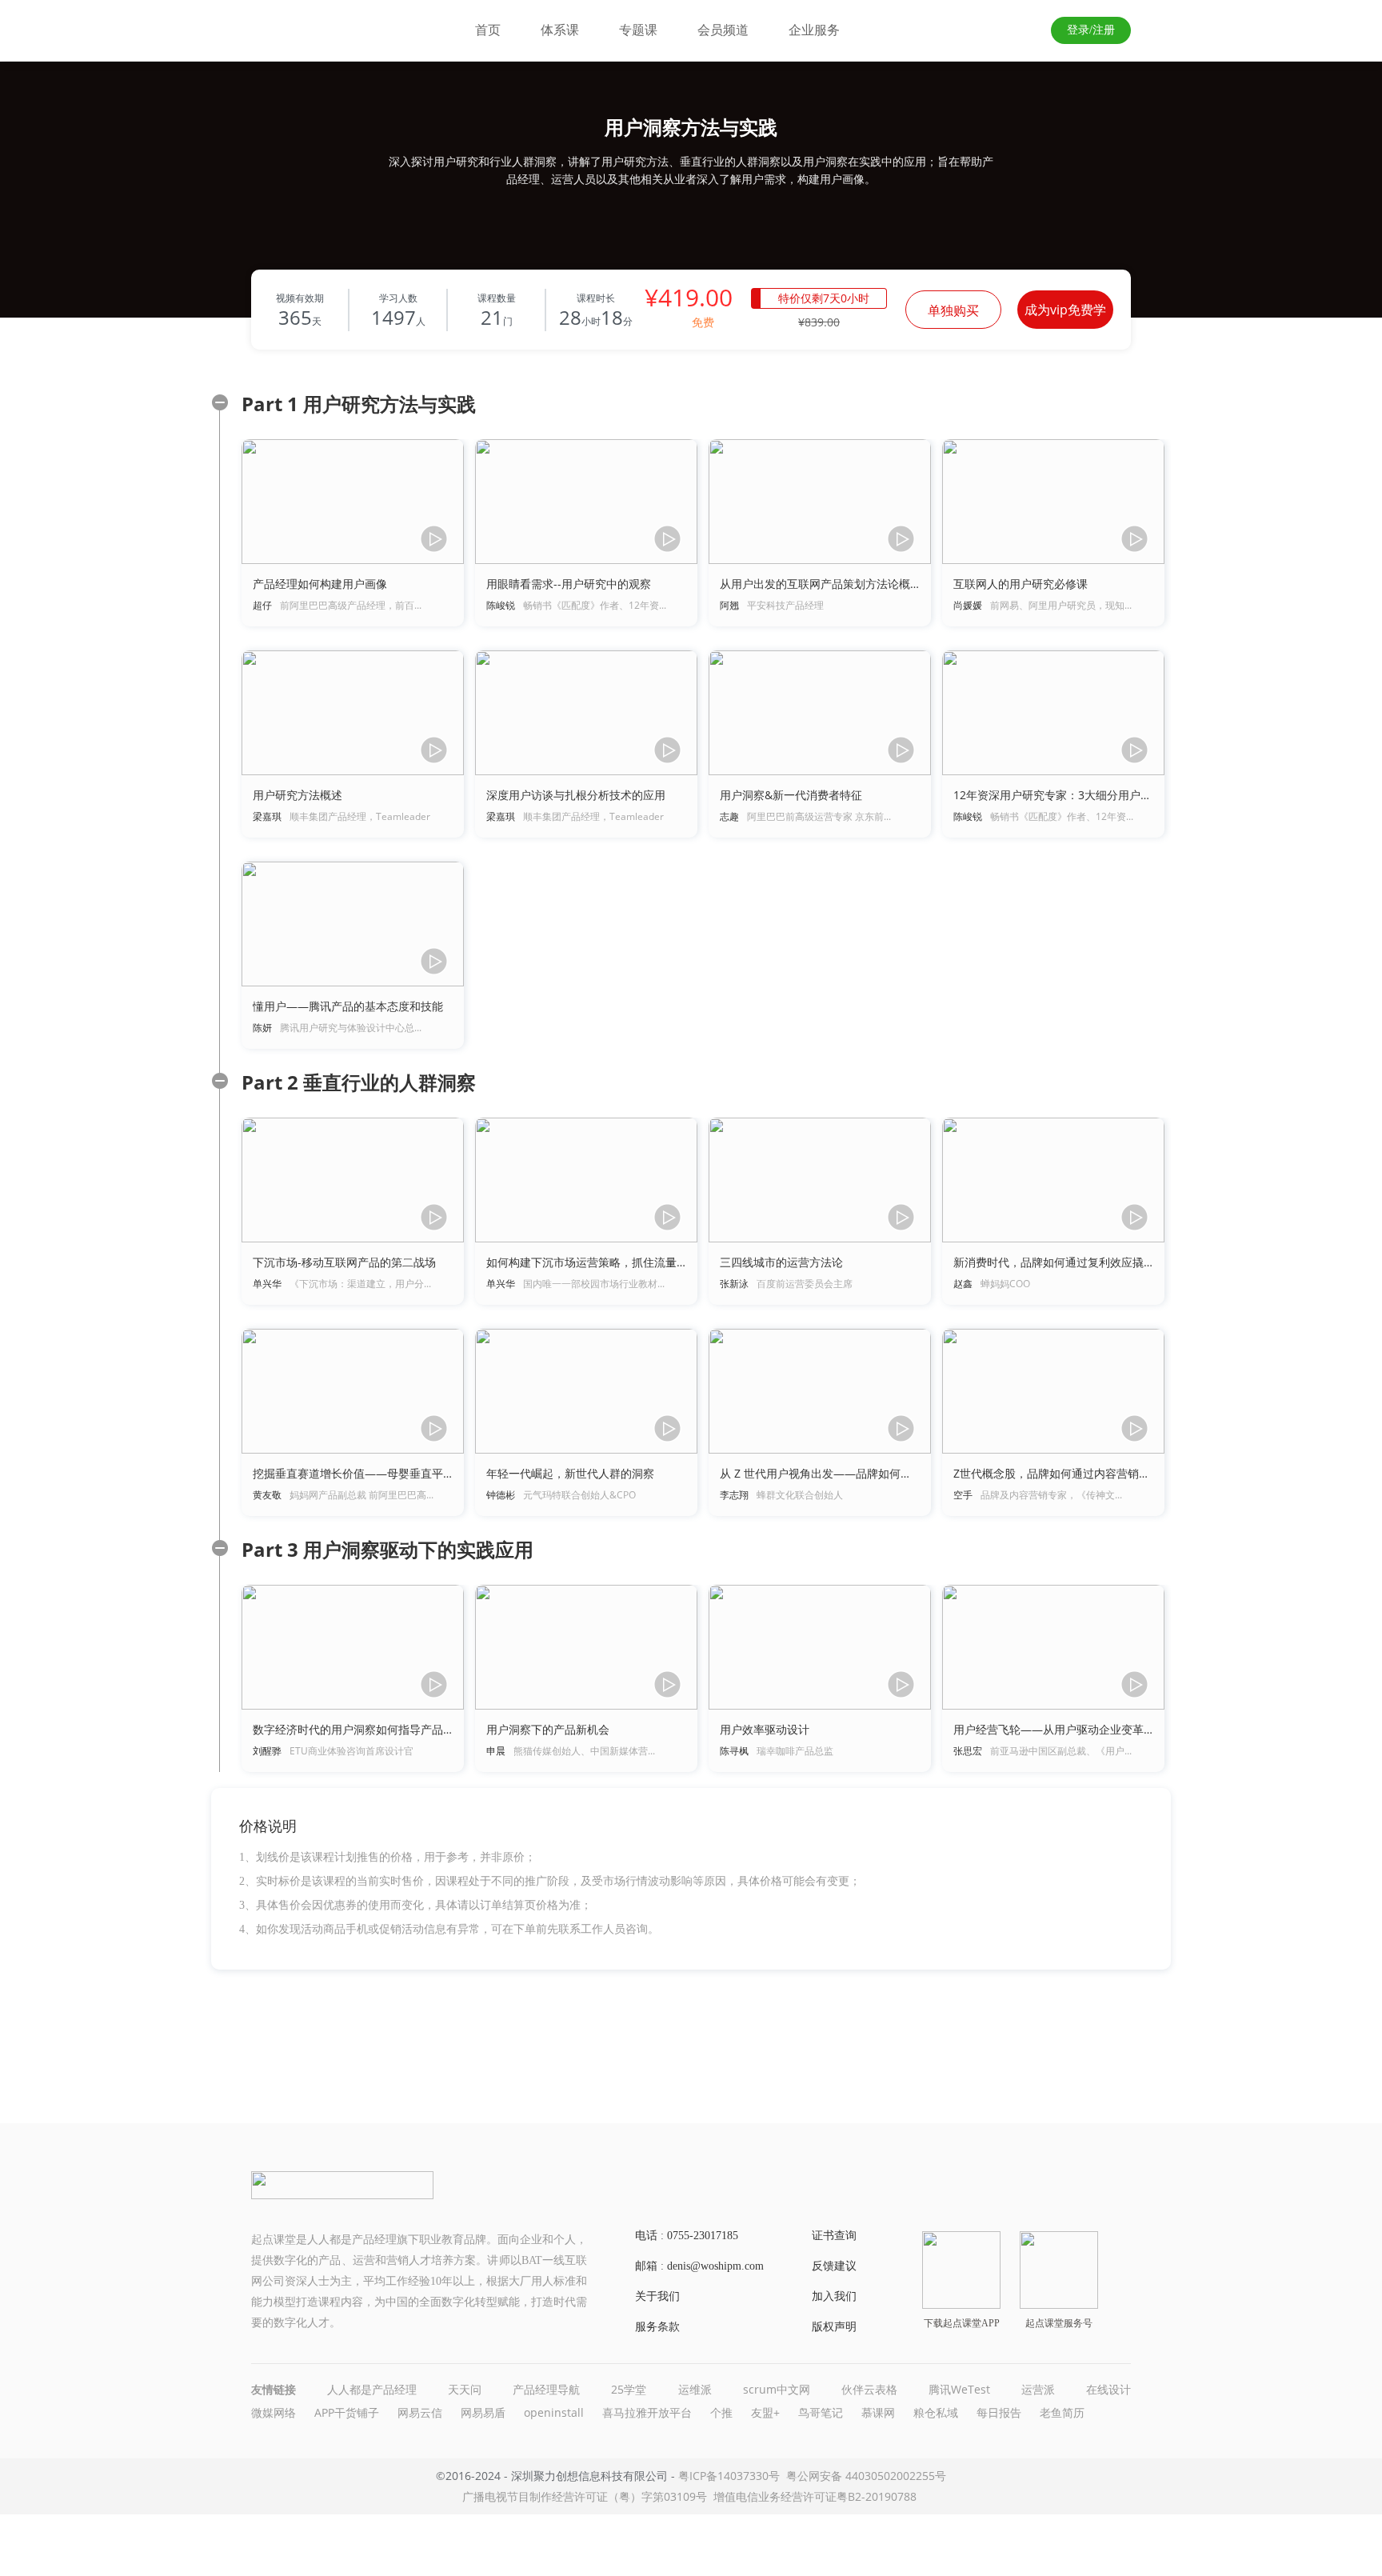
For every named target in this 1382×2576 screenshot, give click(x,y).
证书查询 (834, 2236)
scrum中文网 (777, 2389)
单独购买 (953, 310)
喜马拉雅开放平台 (647, 2412)
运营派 (1038, 2389)
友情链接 (274, 2389)
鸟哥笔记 (821, 2412)
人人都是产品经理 (372, 2389)
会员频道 (723, 30)
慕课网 (878, 2412)
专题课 (638, 30)
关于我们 (657, 2296)
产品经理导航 (546, 2389)
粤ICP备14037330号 (729, 2476)
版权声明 (834, 2327)
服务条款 (657, 2327)
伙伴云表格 (869, 2389)
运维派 (695, 2389)
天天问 (465, 2389)
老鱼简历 (1062, 2412)
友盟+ (765, 2412)
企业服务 (814, 30)
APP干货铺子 (347, 2412)
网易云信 (420, 2412)
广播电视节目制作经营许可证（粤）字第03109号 (585, 2496)
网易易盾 (483, 2412)
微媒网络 (274, 2412)
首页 (488, 30)
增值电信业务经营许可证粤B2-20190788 (815, 2496)
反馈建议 (834, 2266)
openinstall (554, 2412)
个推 (721, 2412)
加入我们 (834, 2296)
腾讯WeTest (959, 2389)
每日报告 (999, 2412)
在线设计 (1108, 2389)
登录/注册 (1091, 30)
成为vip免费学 (1065, 310)
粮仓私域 (936, 2412)
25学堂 (629, 2389)
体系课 (560, 30)
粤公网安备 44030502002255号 (866, 2476)
